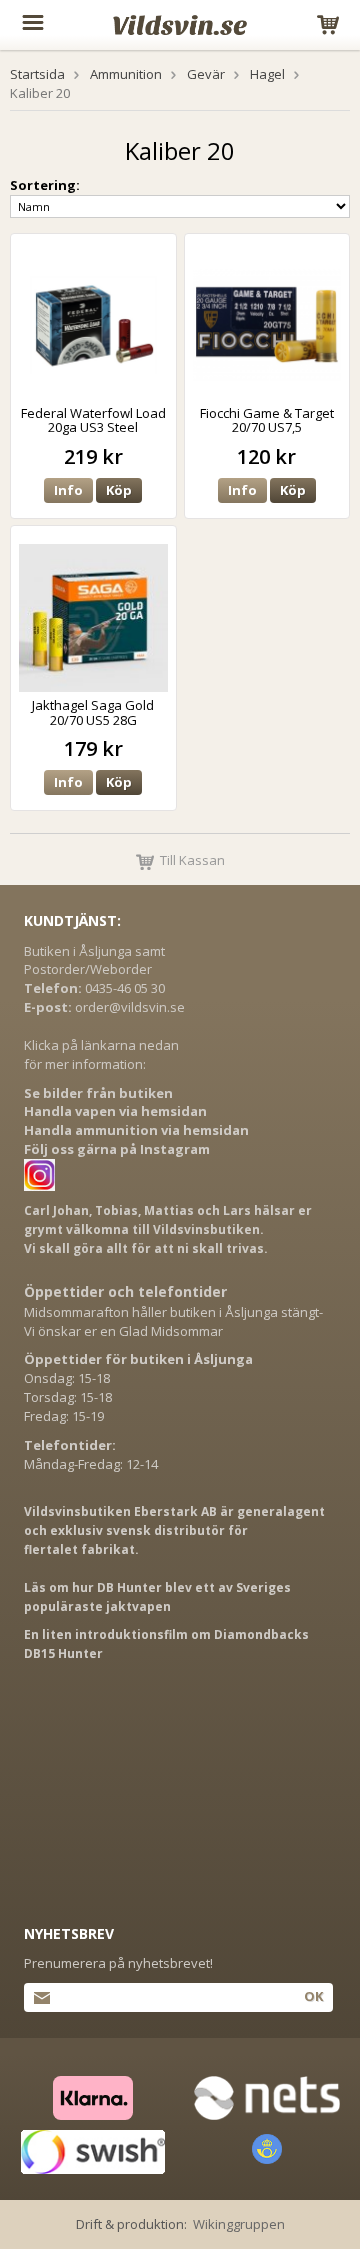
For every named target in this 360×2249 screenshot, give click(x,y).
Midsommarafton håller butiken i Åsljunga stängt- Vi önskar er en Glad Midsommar (173, 1321)
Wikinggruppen (239, 2224)
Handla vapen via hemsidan (115, 1111)
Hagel (267, 74)
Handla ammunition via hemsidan (136, 1130)
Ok (313, 1996)
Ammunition (126, 74)
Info (68, 490)
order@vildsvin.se (130, 1007)
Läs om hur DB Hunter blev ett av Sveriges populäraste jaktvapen (157, 1597)
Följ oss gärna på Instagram (117, 1149)
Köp (119, 490)
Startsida (37, 74)
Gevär (206, 74)
